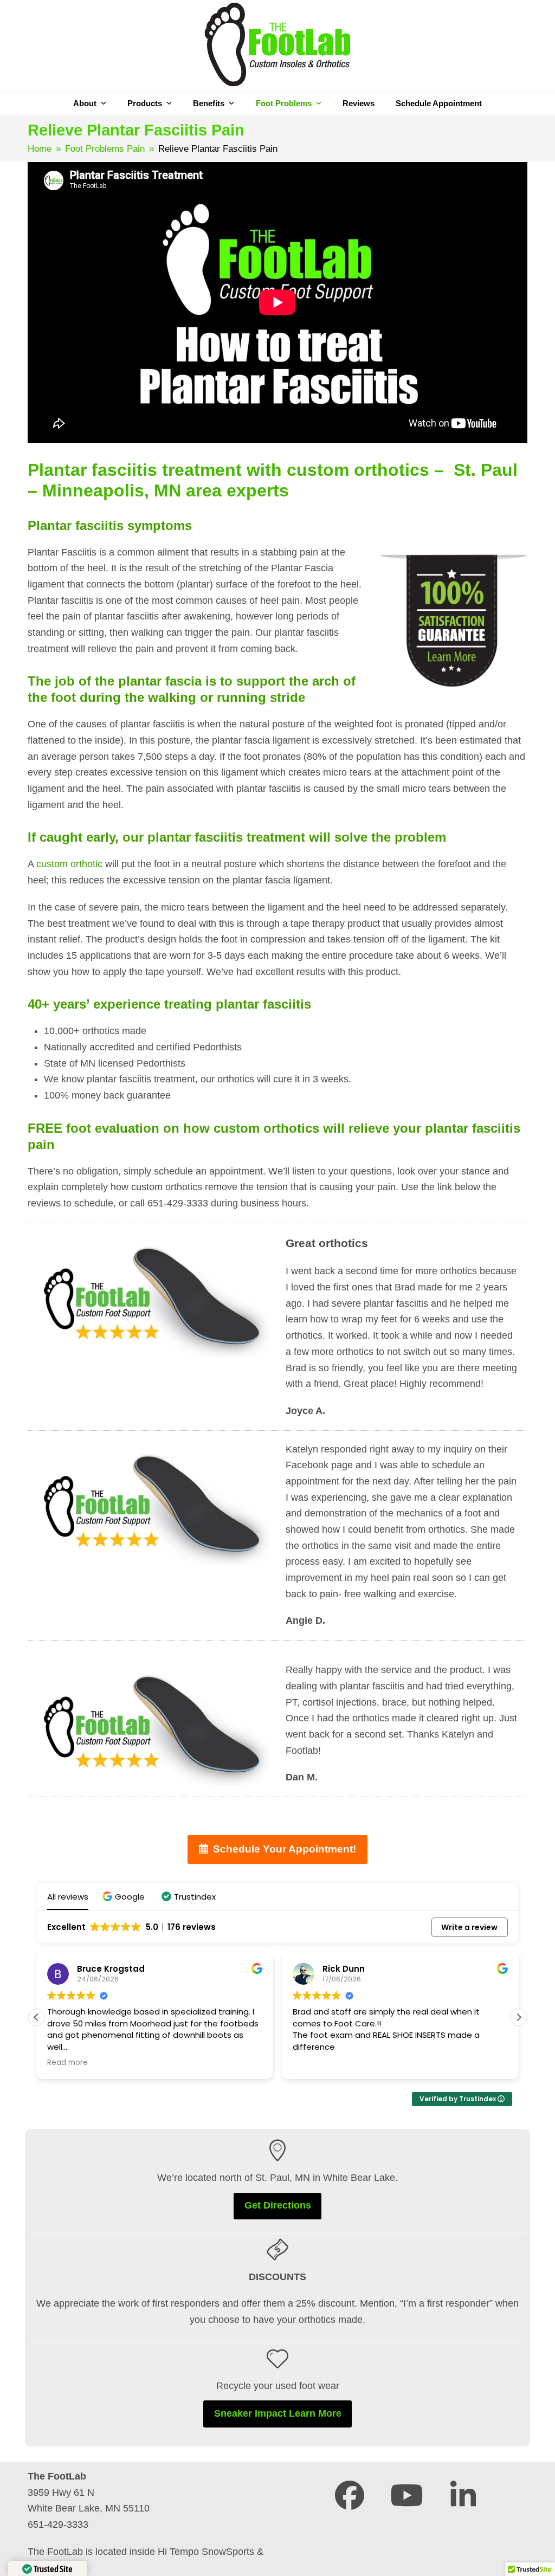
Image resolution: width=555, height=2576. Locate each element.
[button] (125, 1897)
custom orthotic (69, 864)
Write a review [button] (469, 1927)
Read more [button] (67, 2063)
